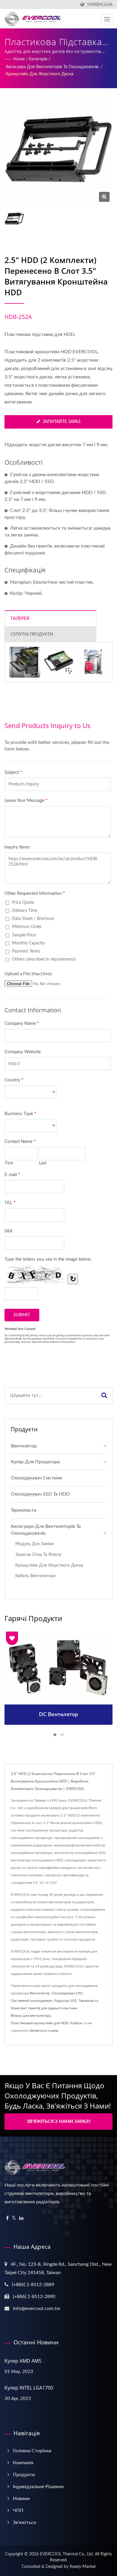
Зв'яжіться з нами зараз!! (59, 2122)
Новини (21, 2499)
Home (19, 59)
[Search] (104, 1396)
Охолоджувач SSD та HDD (40, 1494)
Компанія (23, 2463)
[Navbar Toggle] (107, 19)
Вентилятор (24, 1446)
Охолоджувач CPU (67, 1993)
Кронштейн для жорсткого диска (40, 74)
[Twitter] (14, 2218)
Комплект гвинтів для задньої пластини (44, 2008)
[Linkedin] (21, 2218)
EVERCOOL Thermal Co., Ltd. (67, 2554)
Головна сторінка (32, 2451)
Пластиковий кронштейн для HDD (40, 2023)
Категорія (38, 59)
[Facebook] (7, 2218)
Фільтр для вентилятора (31, 2016)
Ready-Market (83, 2567)
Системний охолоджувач (32, 2001)
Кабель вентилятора (35, 1576)
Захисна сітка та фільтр (38, 1555)
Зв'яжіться (24, 2523)
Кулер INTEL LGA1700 (29, 2388)
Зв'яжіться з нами (44, 2031)
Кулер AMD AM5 (23, 2361)
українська (100, 5)
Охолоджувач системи (36, 1478)
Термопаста (24, 1510)
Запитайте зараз (61, 422)
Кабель (76, 2023)
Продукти (24, 2475)
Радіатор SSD (66, 2001)
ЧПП (18, 2511)
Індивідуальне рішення (38, 2487)
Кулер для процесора (35, 1462)
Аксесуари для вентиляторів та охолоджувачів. (52, 67)
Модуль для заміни (35, 1544)
